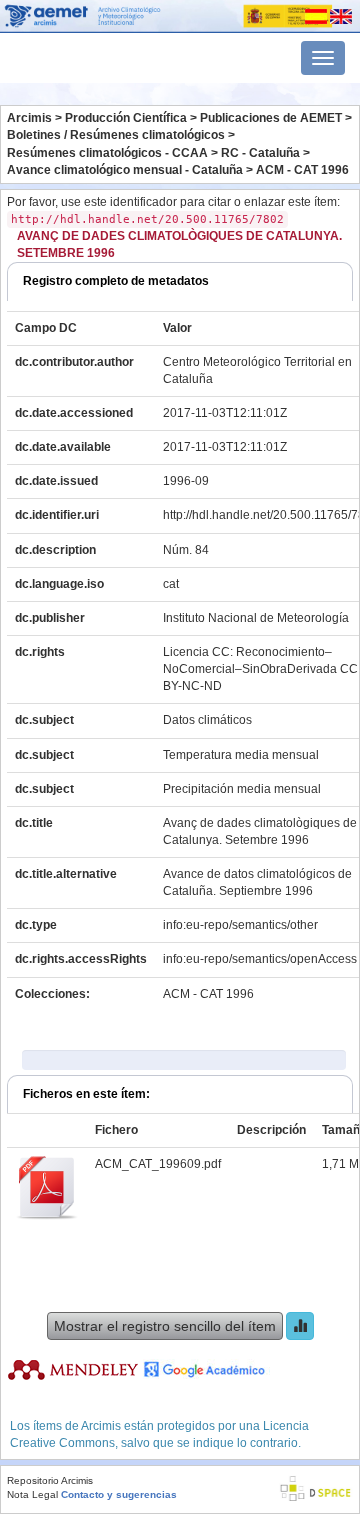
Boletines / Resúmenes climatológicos (116, 135)
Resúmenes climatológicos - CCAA (107, 153)
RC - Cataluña (260, 153)
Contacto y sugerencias (119, 1494)
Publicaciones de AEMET (271, 118)
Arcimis (29, 118)
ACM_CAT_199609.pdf (158, 1164)
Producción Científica (126, 118)
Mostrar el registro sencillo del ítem (165, 1326)
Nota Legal (32, 1494)
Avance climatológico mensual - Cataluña (125, 170)
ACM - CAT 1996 (302, 170)
